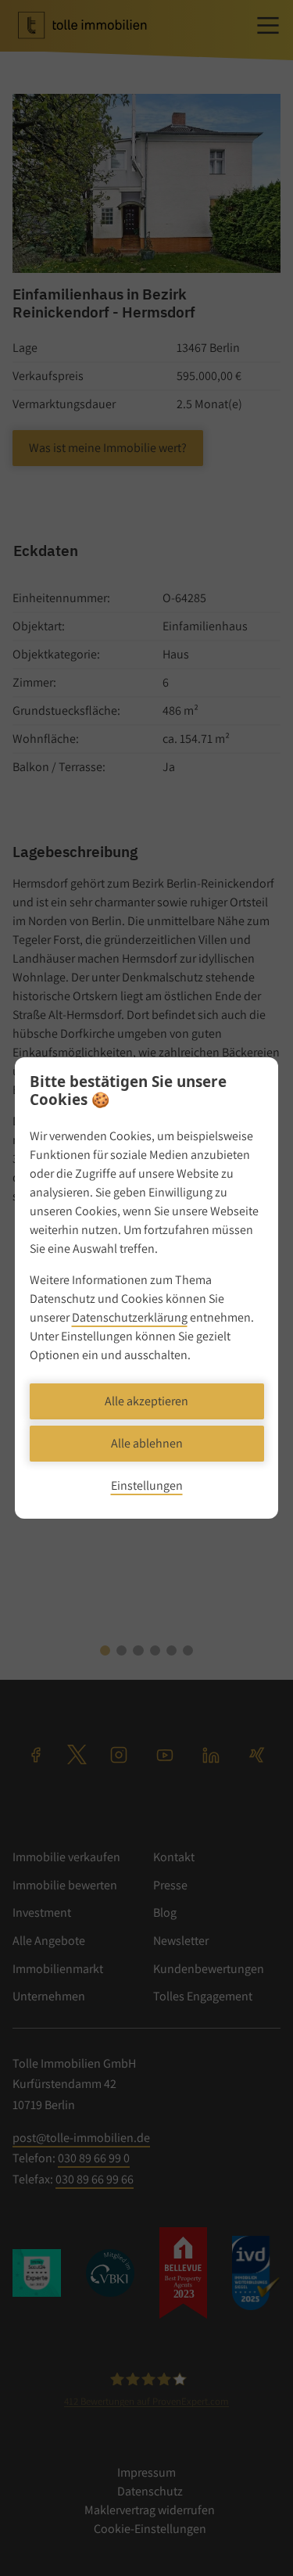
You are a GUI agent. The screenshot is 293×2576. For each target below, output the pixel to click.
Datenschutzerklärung (130, 1317)
